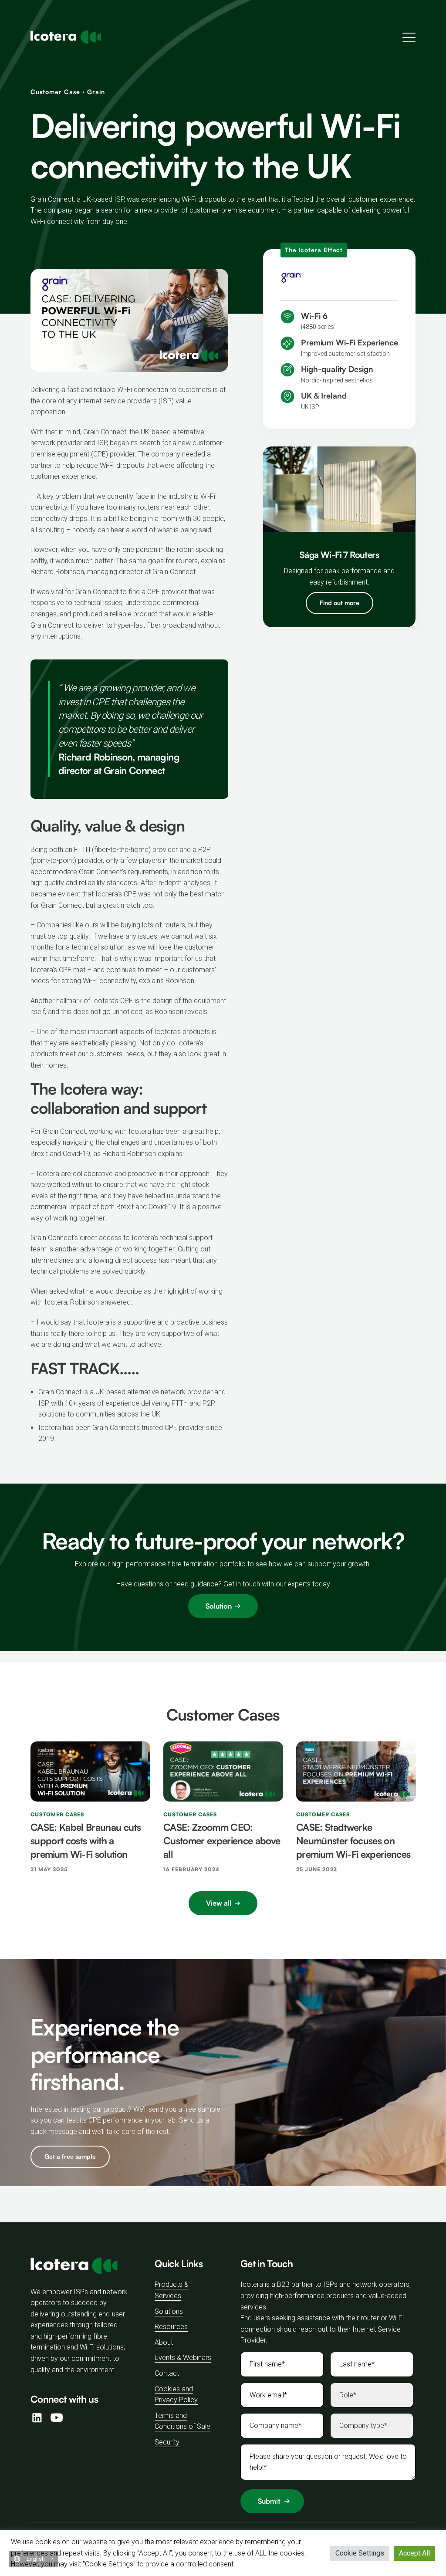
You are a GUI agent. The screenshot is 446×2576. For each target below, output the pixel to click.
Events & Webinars (183, 2358)
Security (167, 2442)
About (164, 2342)
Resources (171, 2327)
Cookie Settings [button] (360, 2553)
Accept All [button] (414, 2553)
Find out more (340, 603)
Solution (219, 1606)
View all (219, 1903)
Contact (167, 2373)
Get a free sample (70, 2156)
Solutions (169, 2311)
